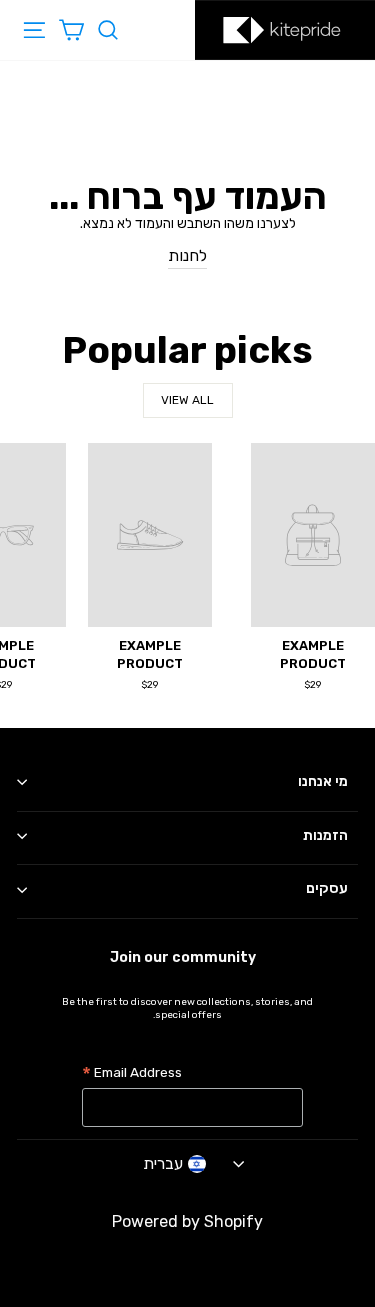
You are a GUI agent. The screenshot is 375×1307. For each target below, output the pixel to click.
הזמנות (325, 835)
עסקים (327, 888)
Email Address (132, 1074)
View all (187, 400)
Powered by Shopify (187, 1221)
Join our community (183, 957)
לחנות (187, 255)
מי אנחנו (323, 781)
